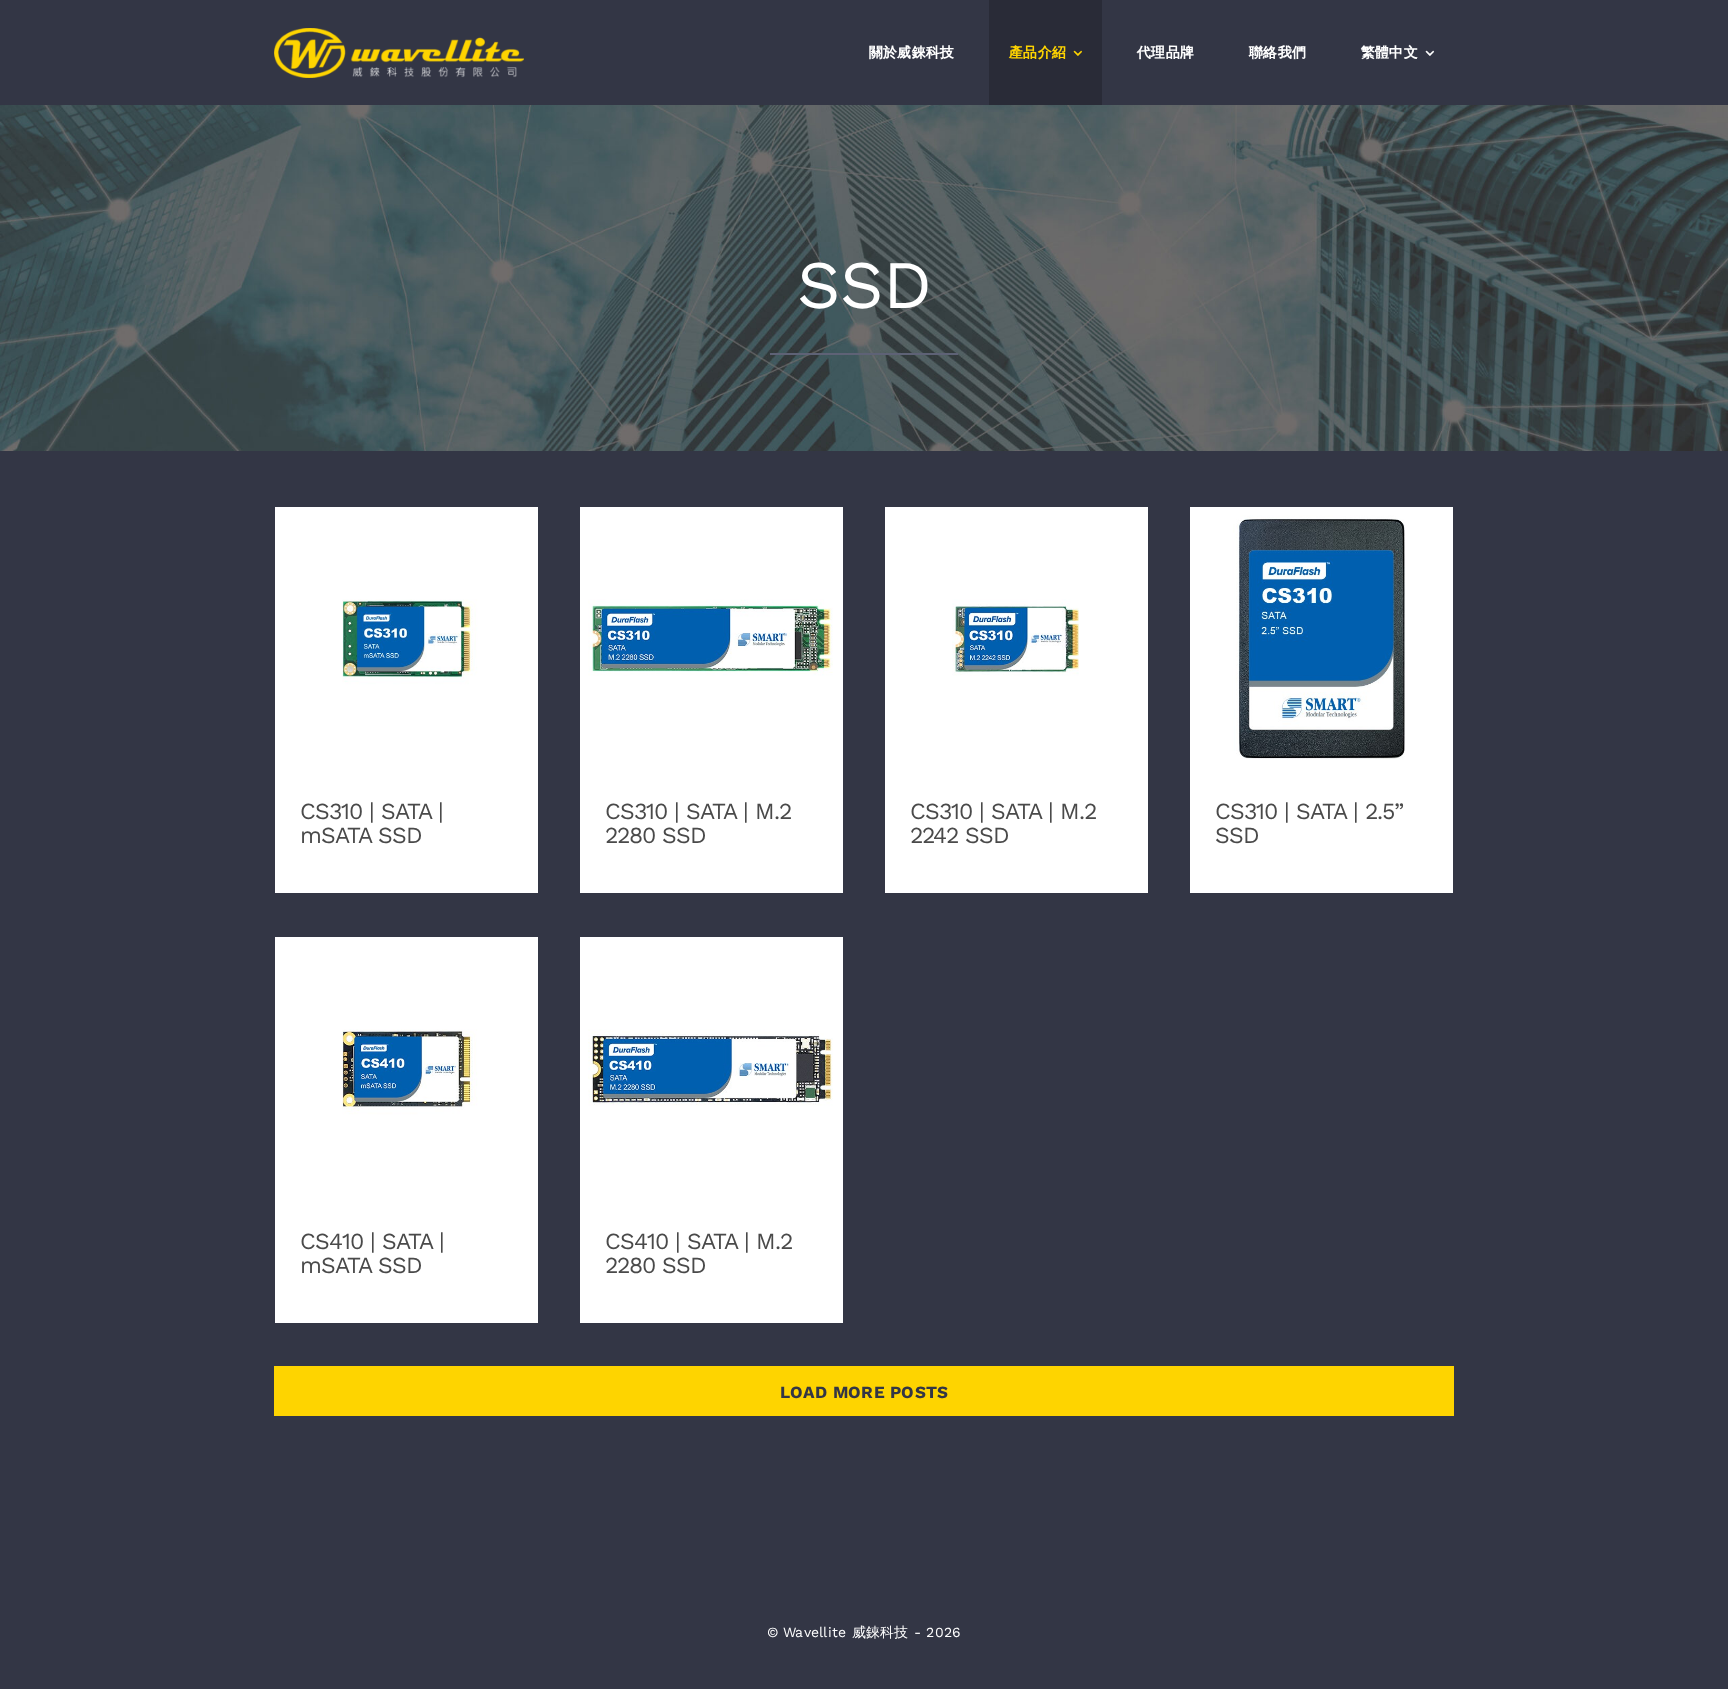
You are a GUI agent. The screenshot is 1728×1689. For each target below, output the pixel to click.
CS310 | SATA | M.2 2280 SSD (711, 623)
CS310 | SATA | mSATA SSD (406, 623)
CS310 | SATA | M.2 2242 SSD (1016, 623)
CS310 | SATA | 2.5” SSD (1321, 623)
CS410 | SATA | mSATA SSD (406, 1053)
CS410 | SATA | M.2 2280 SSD (711, 1053)
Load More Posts (864, 1392)
